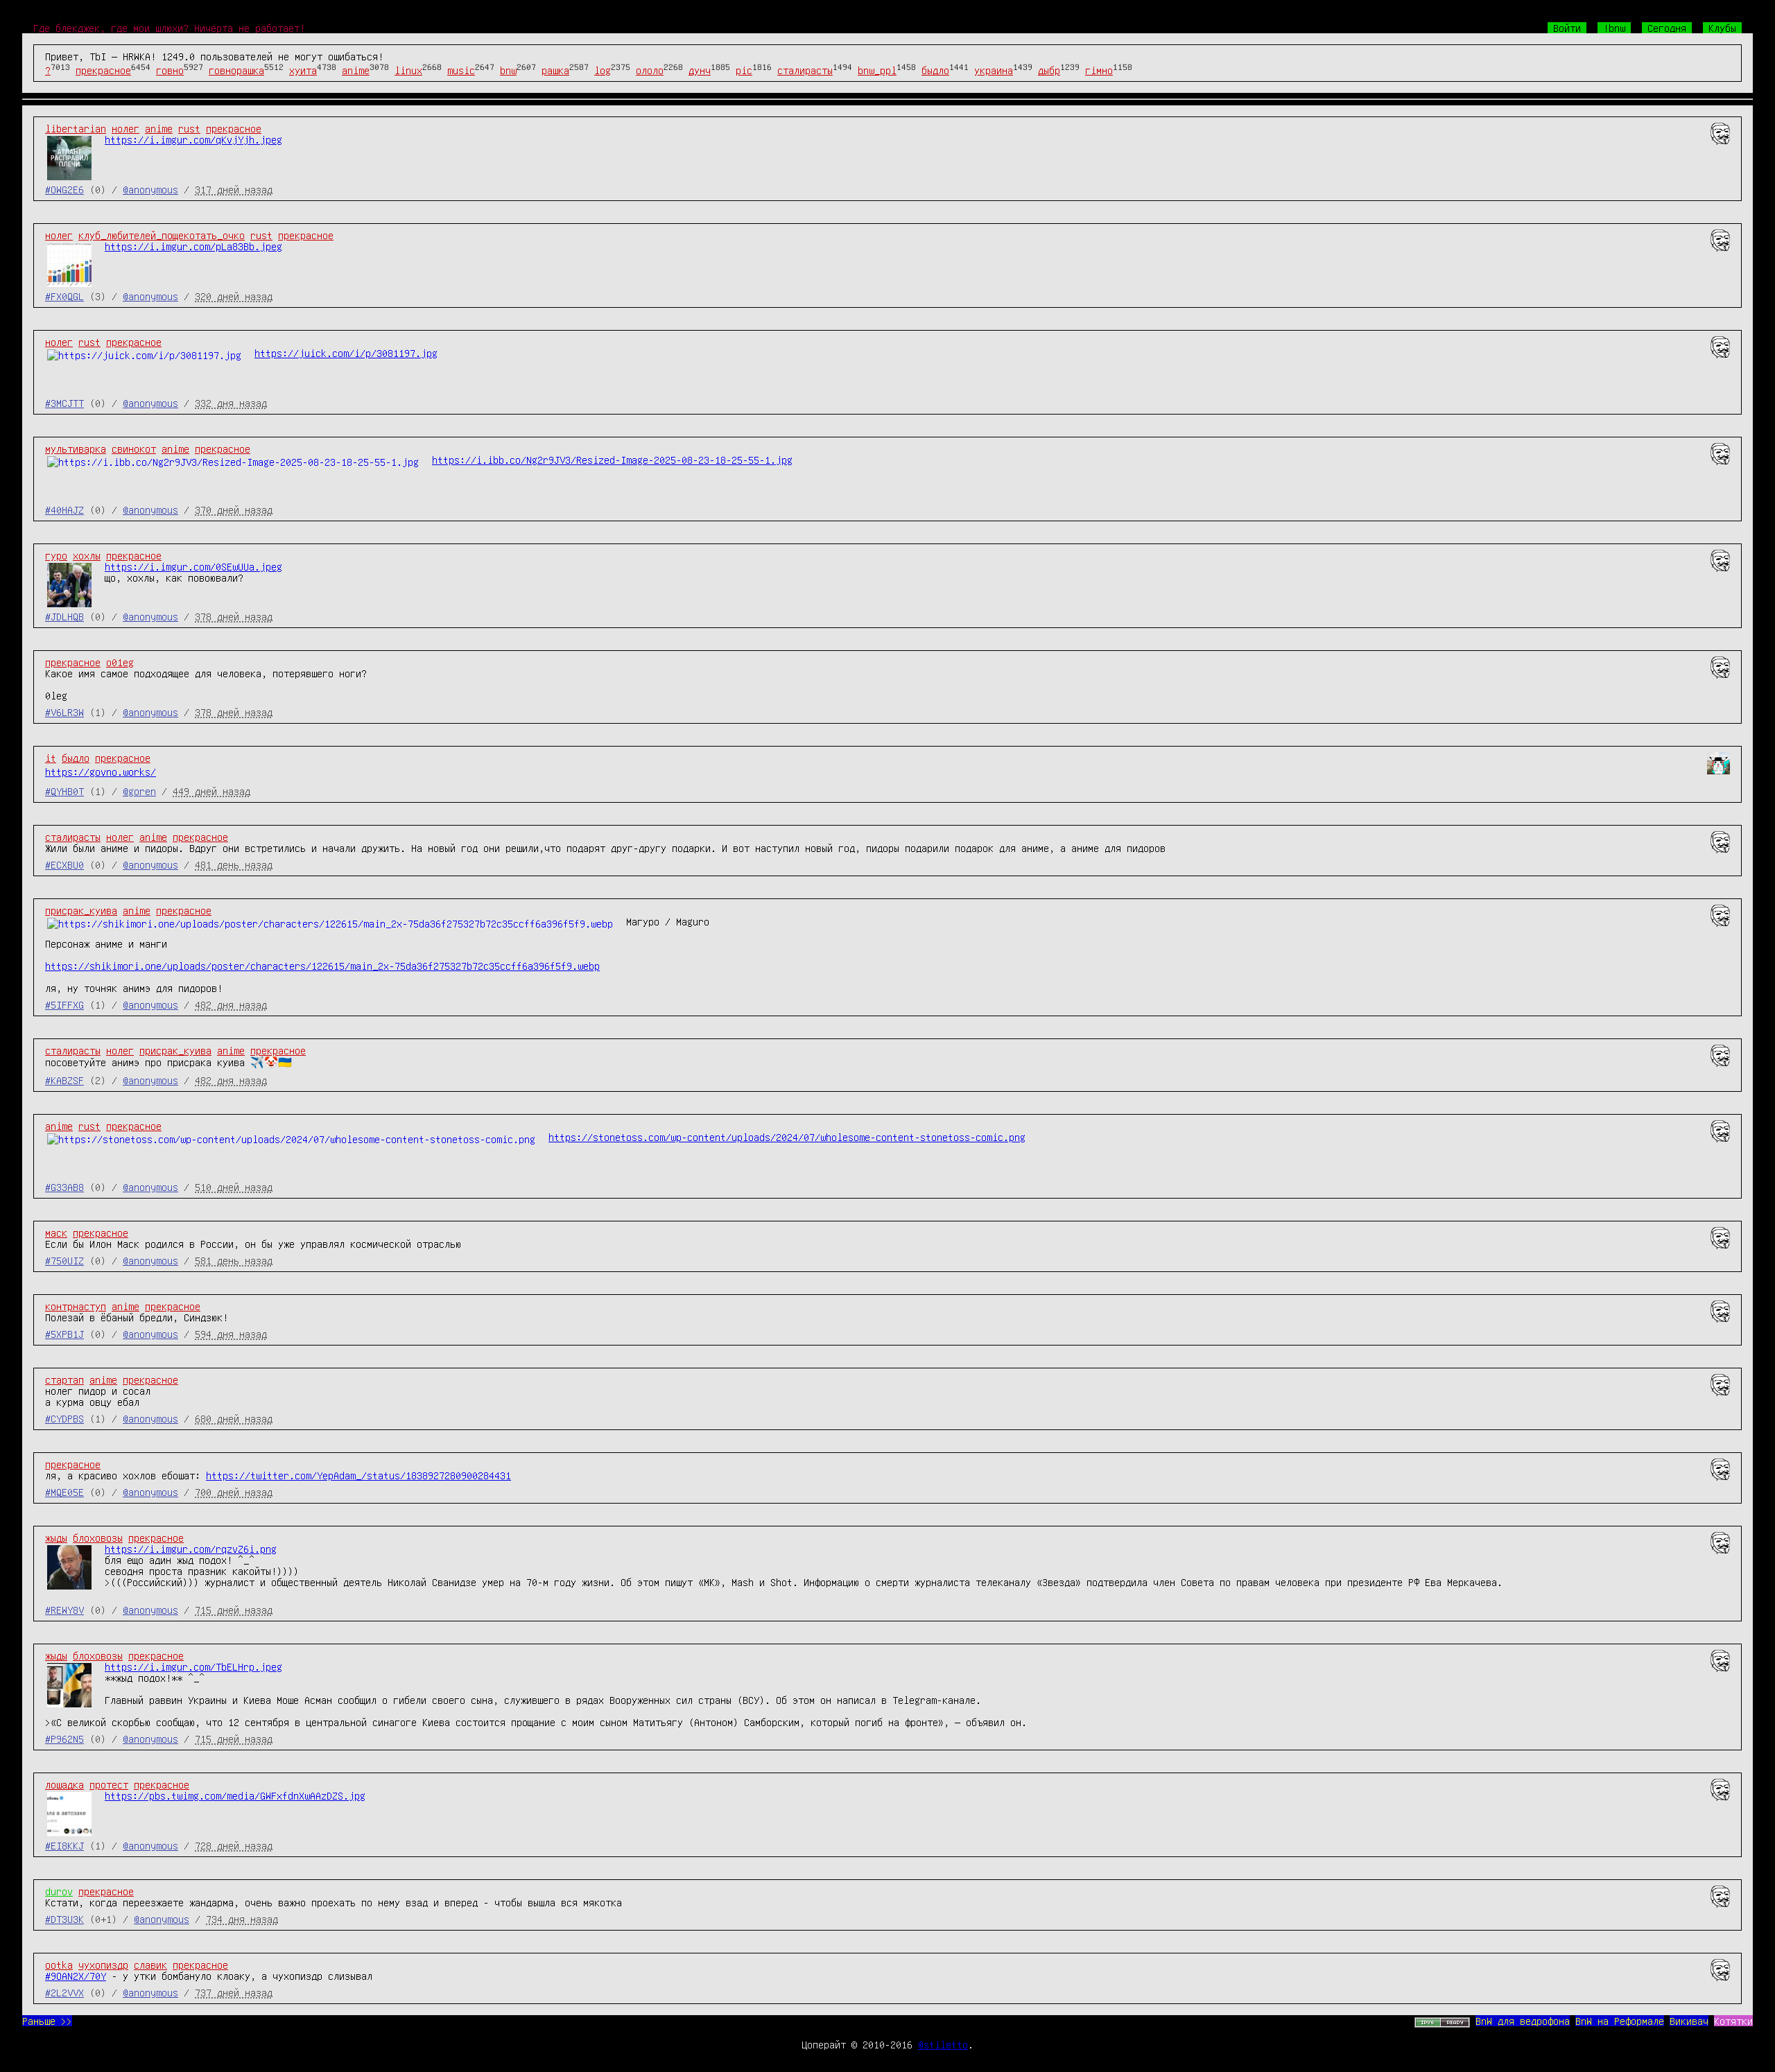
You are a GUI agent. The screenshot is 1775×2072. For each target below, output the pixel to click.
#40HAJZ (64, 510)
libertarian (76, 128)
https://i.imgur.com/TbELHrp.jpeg (193, 1666)
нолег (125, 128)
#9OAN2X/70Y (76, 1976)
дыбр (1049, 70)
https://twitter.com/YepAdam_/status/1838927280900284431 (358, 1475)
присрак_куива (81, 910)
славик (150, 1965)
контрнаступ (76, 1306)
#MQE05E (64, 1492)
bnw (508, 70)
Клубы (1722, 28)
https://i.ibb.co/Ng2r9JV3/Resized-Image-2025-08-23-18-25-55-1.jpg (612, 460)
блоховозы (98, 1538)
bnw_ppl (877, 70)
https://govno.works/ (101, 772)
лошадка (64, 1784)
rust (189, 128)
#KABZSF (64, 1080)
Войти (1567, 28)
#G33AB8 (64, 1187)
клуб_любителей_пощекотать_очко (162, 235)
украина (994, 70)
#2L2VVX (64, 1992)
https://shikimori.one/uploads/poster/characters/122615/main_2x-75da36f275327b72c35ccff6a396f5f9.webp (322, 966)
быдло (935, 70)
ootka (59, 1965)
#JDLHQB (64, 616)
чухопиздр (103, 1965)
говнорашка (236, 70)
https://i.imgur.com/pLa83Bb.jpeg (193, 246)
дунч (700, 70)
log (603, 70)
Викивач (1689, 2021)
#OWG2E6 (64, 189)
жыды (56, 1538)
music (461, 70)
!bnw (1614, 28)
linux (408, 70)
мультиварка (76, 449)
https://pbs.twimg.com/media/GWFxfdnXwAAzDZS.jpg (235, 1795)
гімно (1099, 70)
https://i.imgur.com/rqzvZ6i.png (191, 1549)
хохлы (87, 555)
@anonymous (150, 189)
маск (56, 1233)
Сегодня (1667, 28)
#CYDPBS (64, 1418)
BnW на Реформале (1620, 2021)
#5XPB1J (64, 1334)
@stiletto (943, 2044)
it (51, 758)
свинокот (134, 449)
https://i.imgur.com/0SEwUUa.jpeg (193, 566)
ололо (650, 70)
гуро (56, 555)
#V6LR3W (64, 712)
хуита (303, 70)
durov (59, 1891)
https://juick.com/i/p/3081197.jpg (346, 353)
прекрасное (103, 70)
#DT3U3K (64, 1919)
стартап (64, 1379)
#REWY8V (64, 1610)
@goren (139, 791)
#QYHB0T (64, 791)
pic (744, 70)
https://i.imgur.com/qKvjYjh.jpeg (193, 139)
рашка (555, 70)
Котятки (1733, 2021)
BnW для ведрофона (1523, 2021)
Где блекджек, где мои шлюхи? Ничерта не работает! (169, 28)
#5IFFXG (64, 1004)
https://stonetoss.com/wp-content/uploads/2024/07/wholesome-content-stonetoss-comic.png (787, 1137)
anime (356, 70)
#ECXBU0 (64, 864)
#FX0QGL (64, 296)
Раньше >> (47, 2021)
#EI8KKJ (64, 1845)
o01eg (120, 662)
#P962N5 (64, 1739)
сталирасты (805, 70)
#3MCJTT (64, 403)
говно (170, 70)
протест (109, 1784)
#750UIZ (64, 1260)
